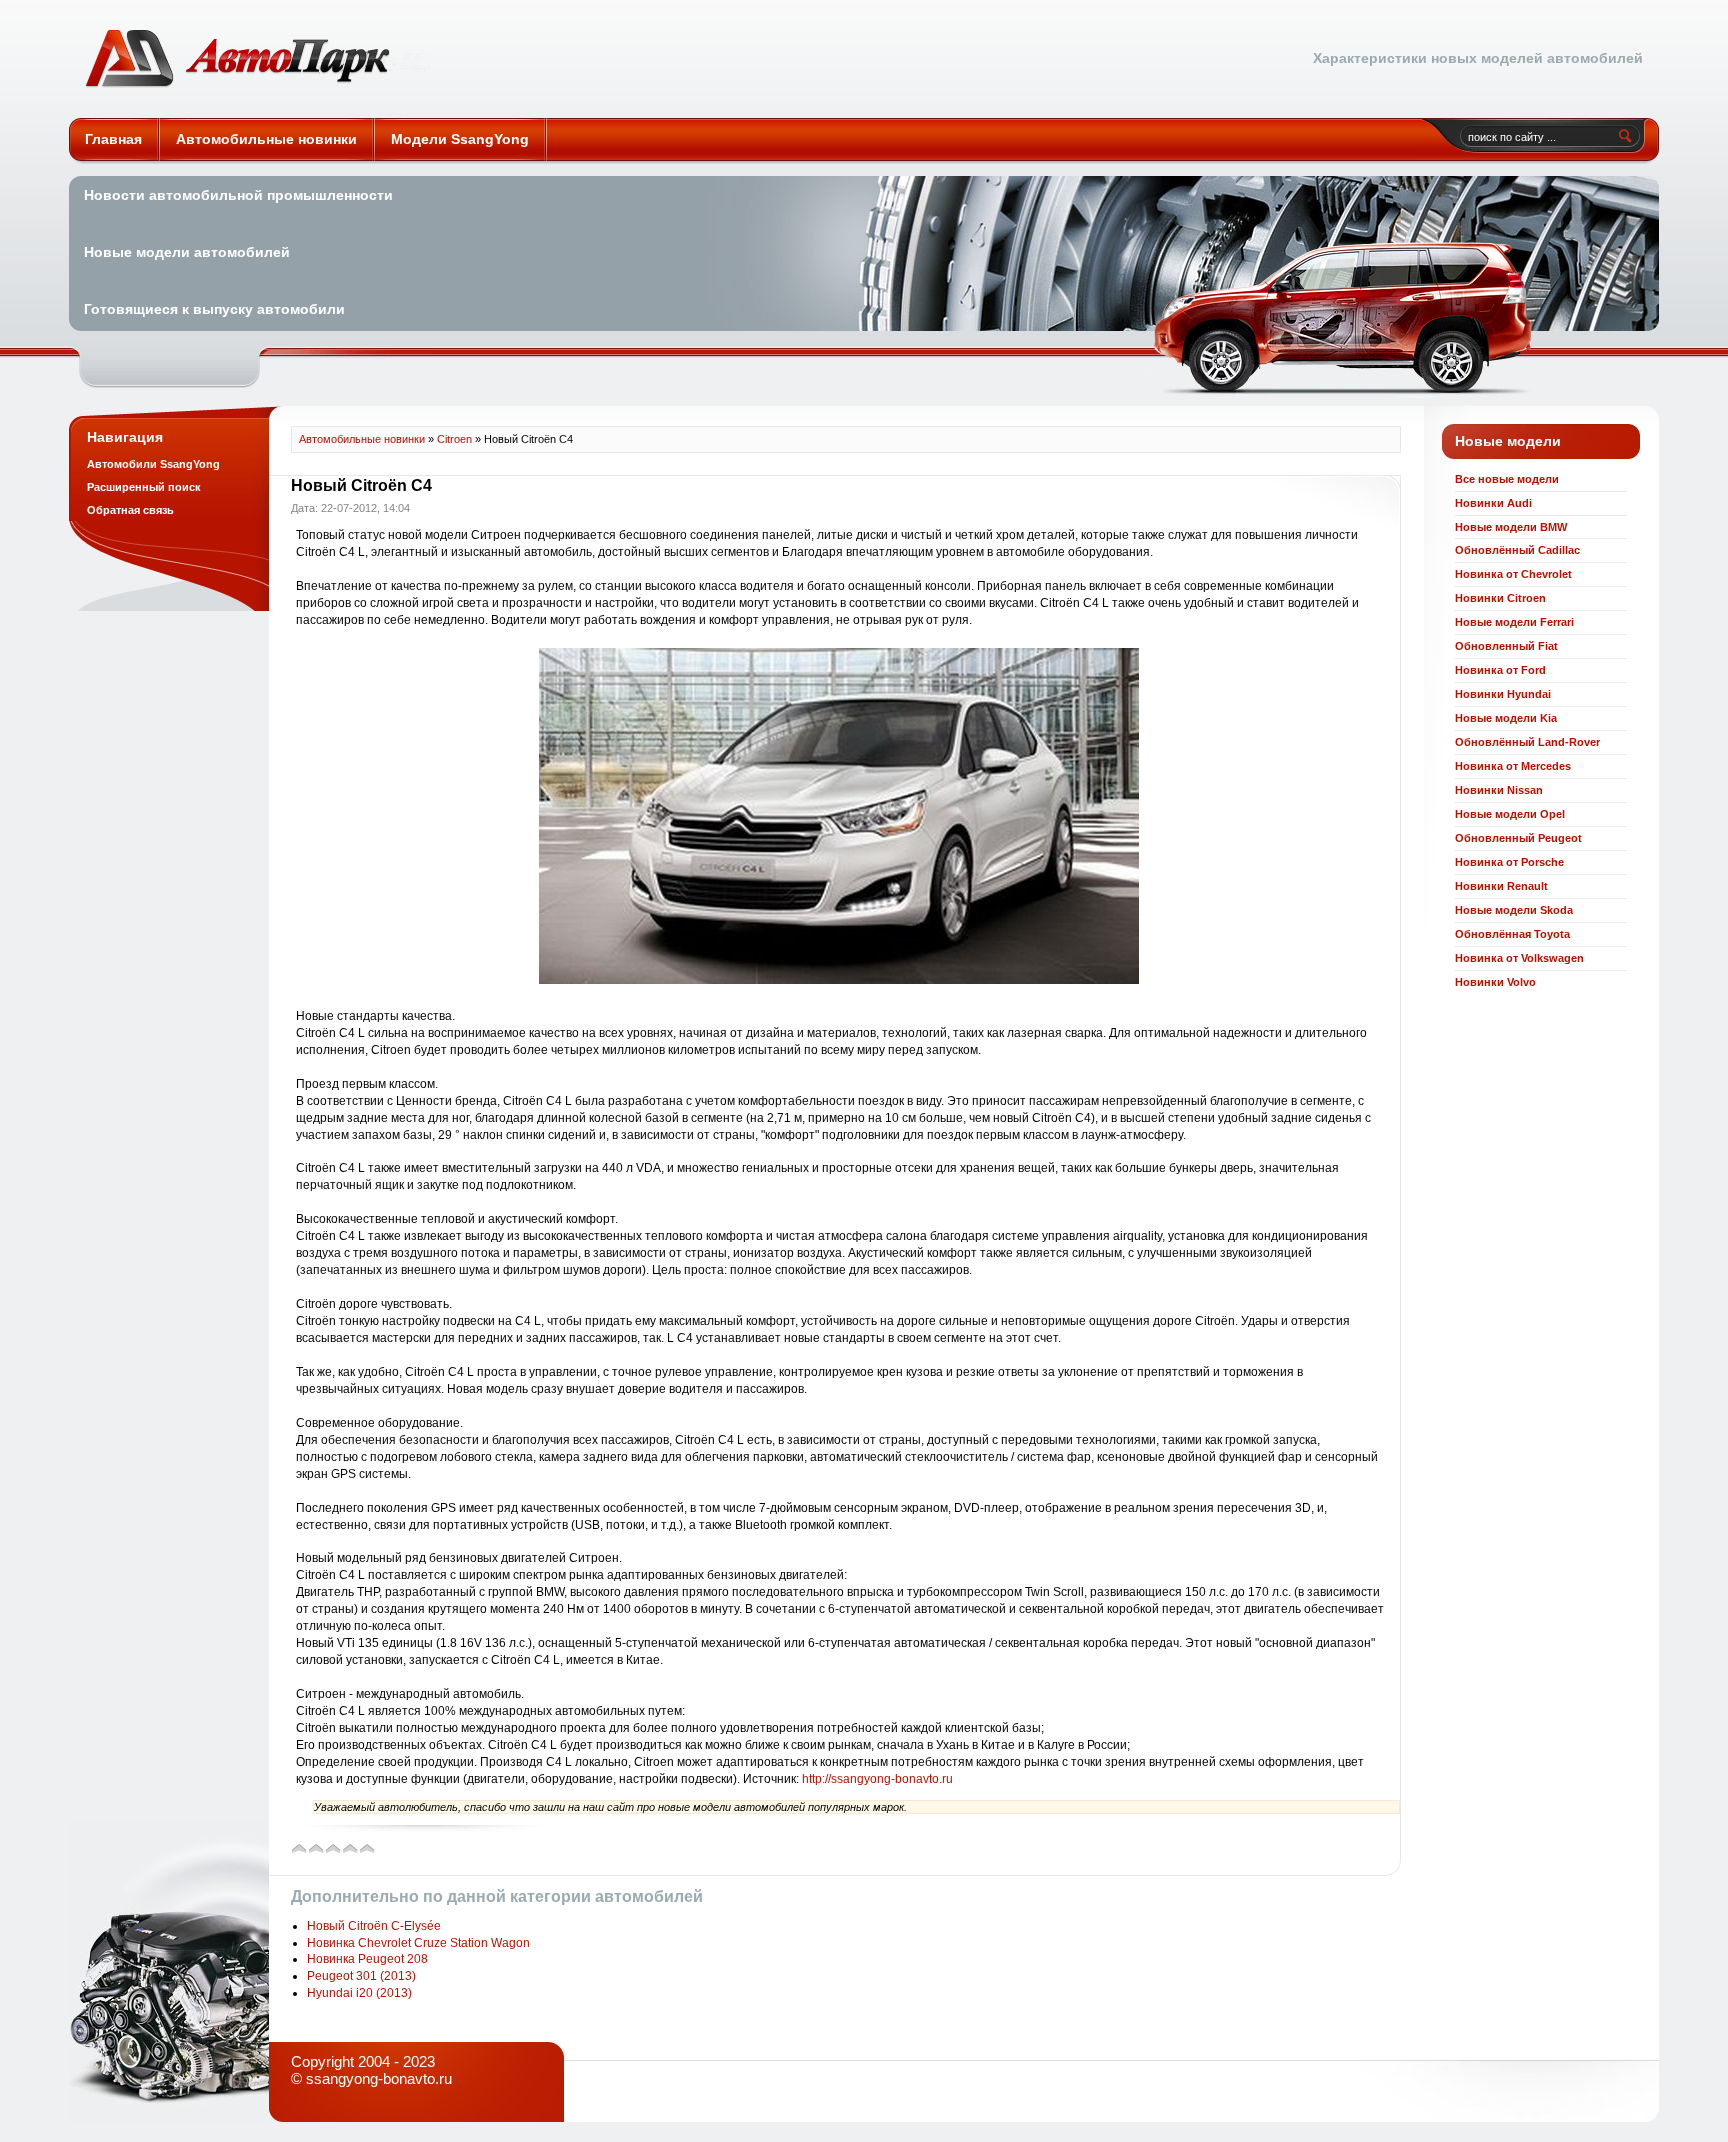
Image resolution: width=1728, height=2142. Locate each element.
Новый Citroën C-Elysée (374, 1926)
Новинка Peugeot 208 (367, 1959)
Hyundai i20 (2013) (359, 1993)
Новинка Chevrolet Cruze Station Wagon (418, 1943)
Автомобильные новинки (258, 59)
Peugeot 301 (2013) (361, 1976)
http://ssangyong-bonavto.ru (877, 1779)
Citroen (454, 439)
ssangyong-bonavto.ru (379, 2078)
